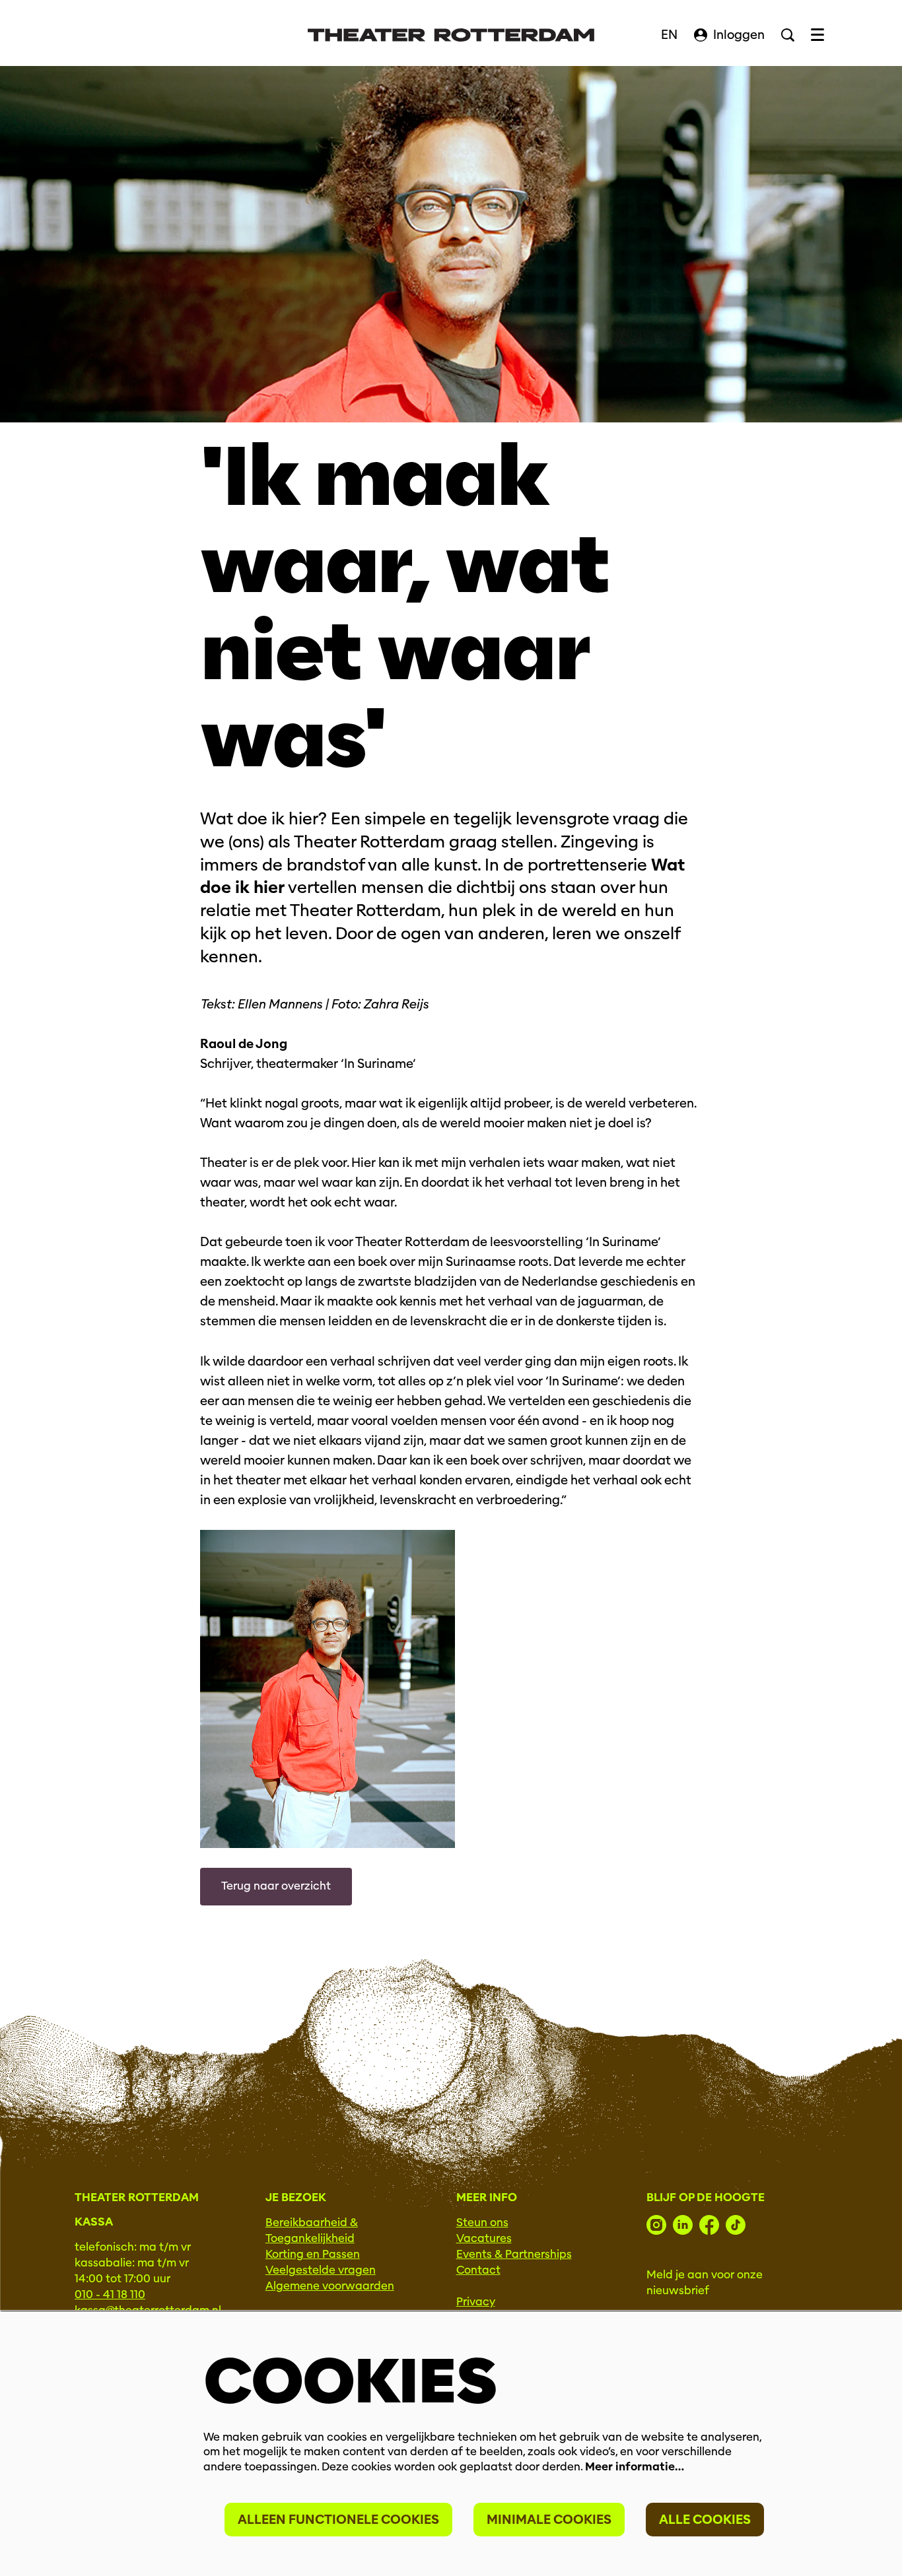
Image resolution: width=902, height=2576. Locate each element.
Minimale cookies (549, 2520)
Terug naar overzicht (276, 1886)
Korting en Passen (313, 2254)
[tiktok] (736, 2225)
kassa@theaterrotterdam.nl (148, 2310)
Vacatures (484, 2238)
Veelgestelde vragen (321, 2270)
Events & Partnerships (514, 2254)
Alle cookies (705, 2520)
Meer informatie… (635, 2467)
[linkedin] (683, 2225)
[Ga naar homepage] (451, 35)
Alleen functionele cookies (338, 2520)
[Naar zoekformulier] (788, 35)
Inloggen (739, 35)
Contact (478, 2270)
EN (669, 35)
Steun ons (482, 2223)
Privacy (476, 2302)
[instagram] (656, 2225)
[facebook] (709, 2225)
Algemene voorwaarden (330, 2286)
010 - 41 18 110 (110, 2295)
